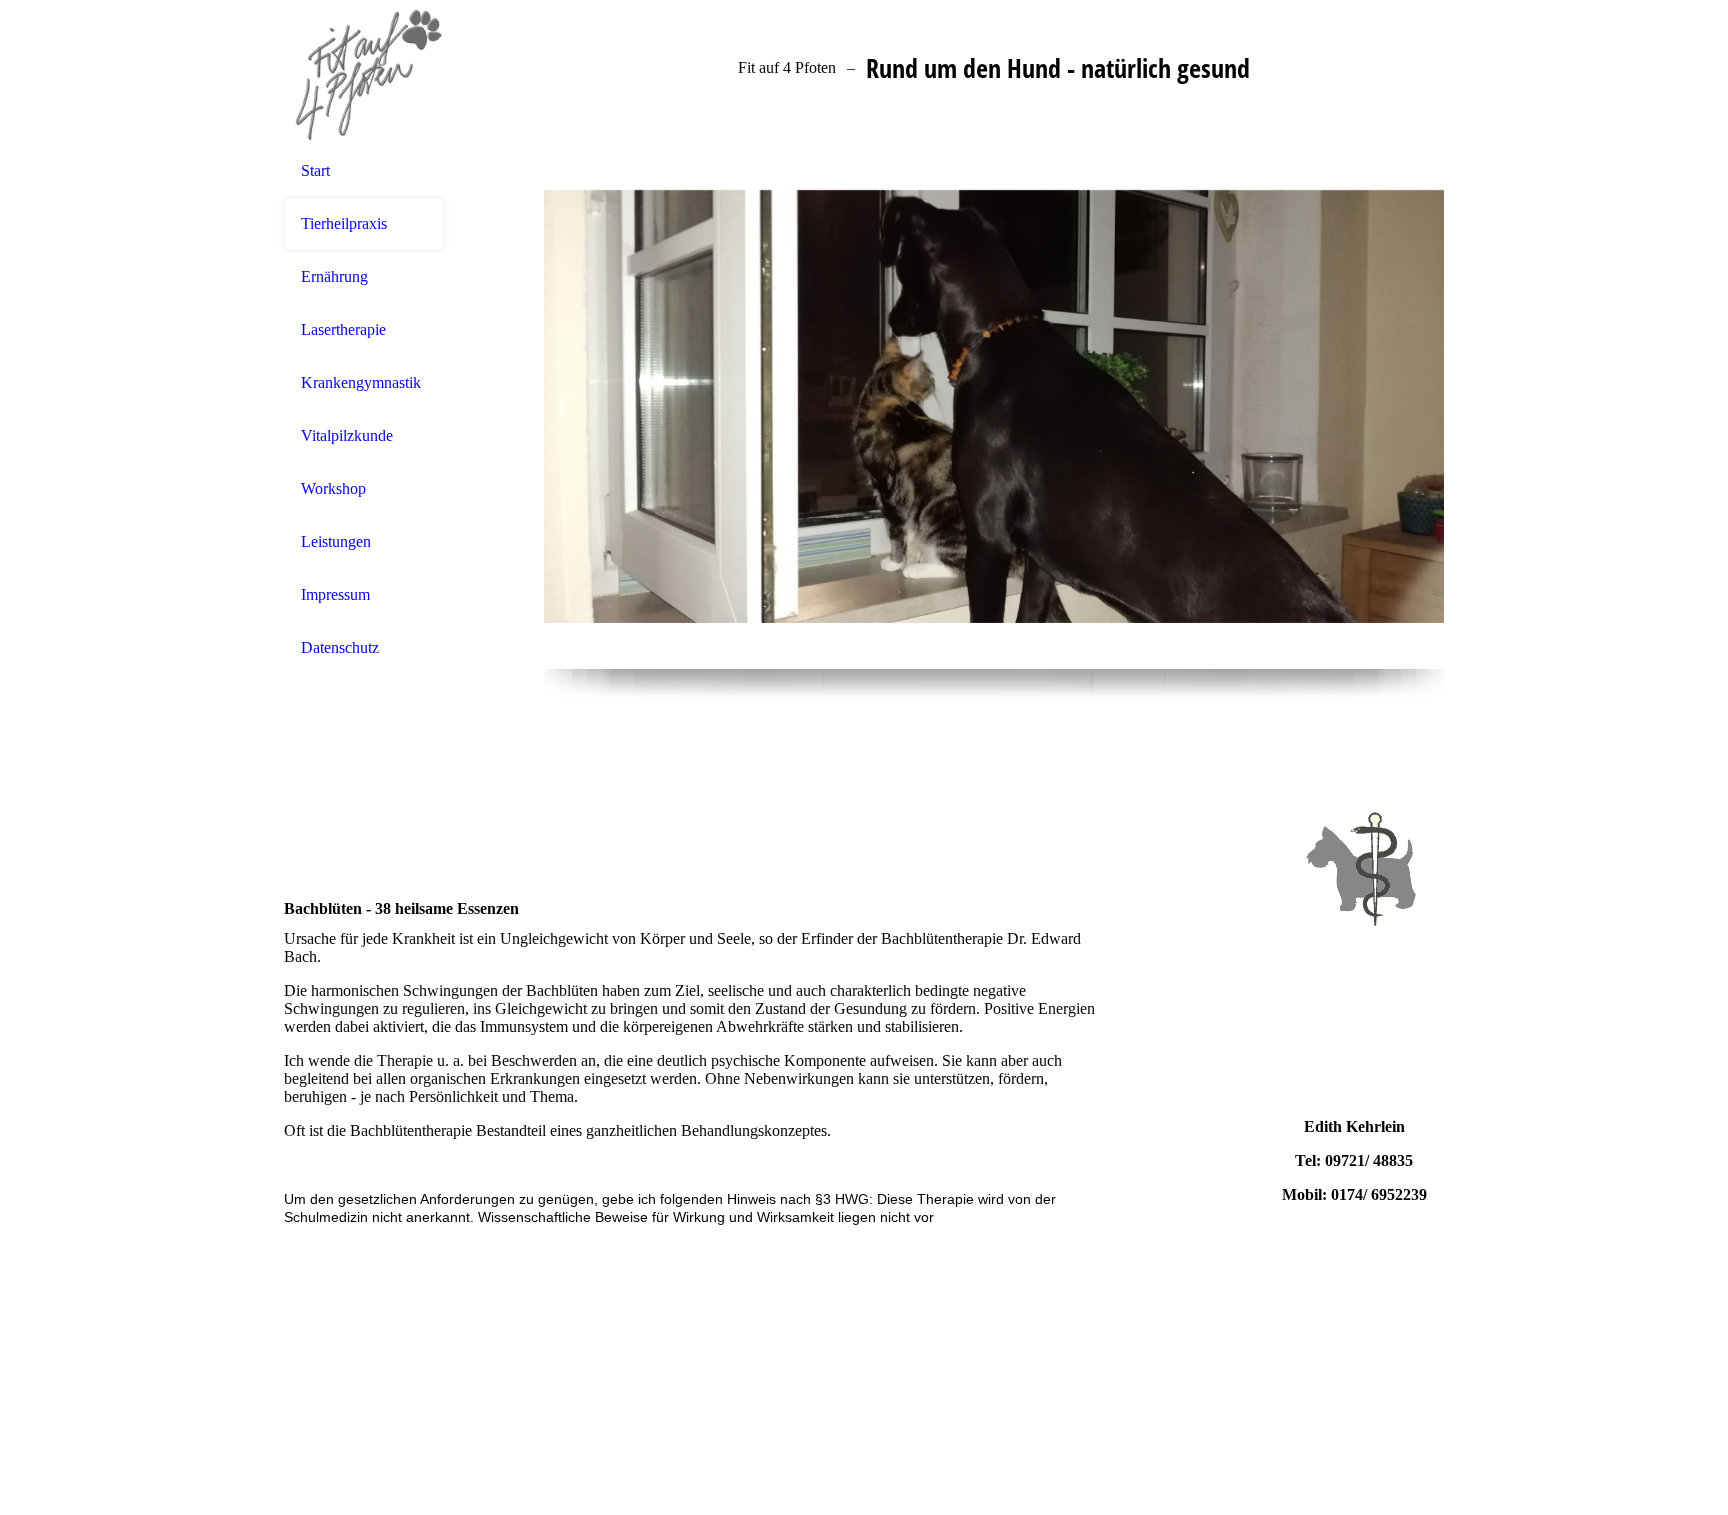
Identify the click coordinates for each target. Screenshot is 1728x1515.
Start (315, 170)
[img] (364, 72)
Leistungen (336, 541)
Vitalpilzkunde (347, 435)
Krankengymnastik (361, 382)
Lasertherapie (343, 329)
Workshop (333, 488)
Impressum (335, 594)
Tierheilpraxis (344, 223)
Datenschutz (340, 647)
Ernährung (334, 276)
